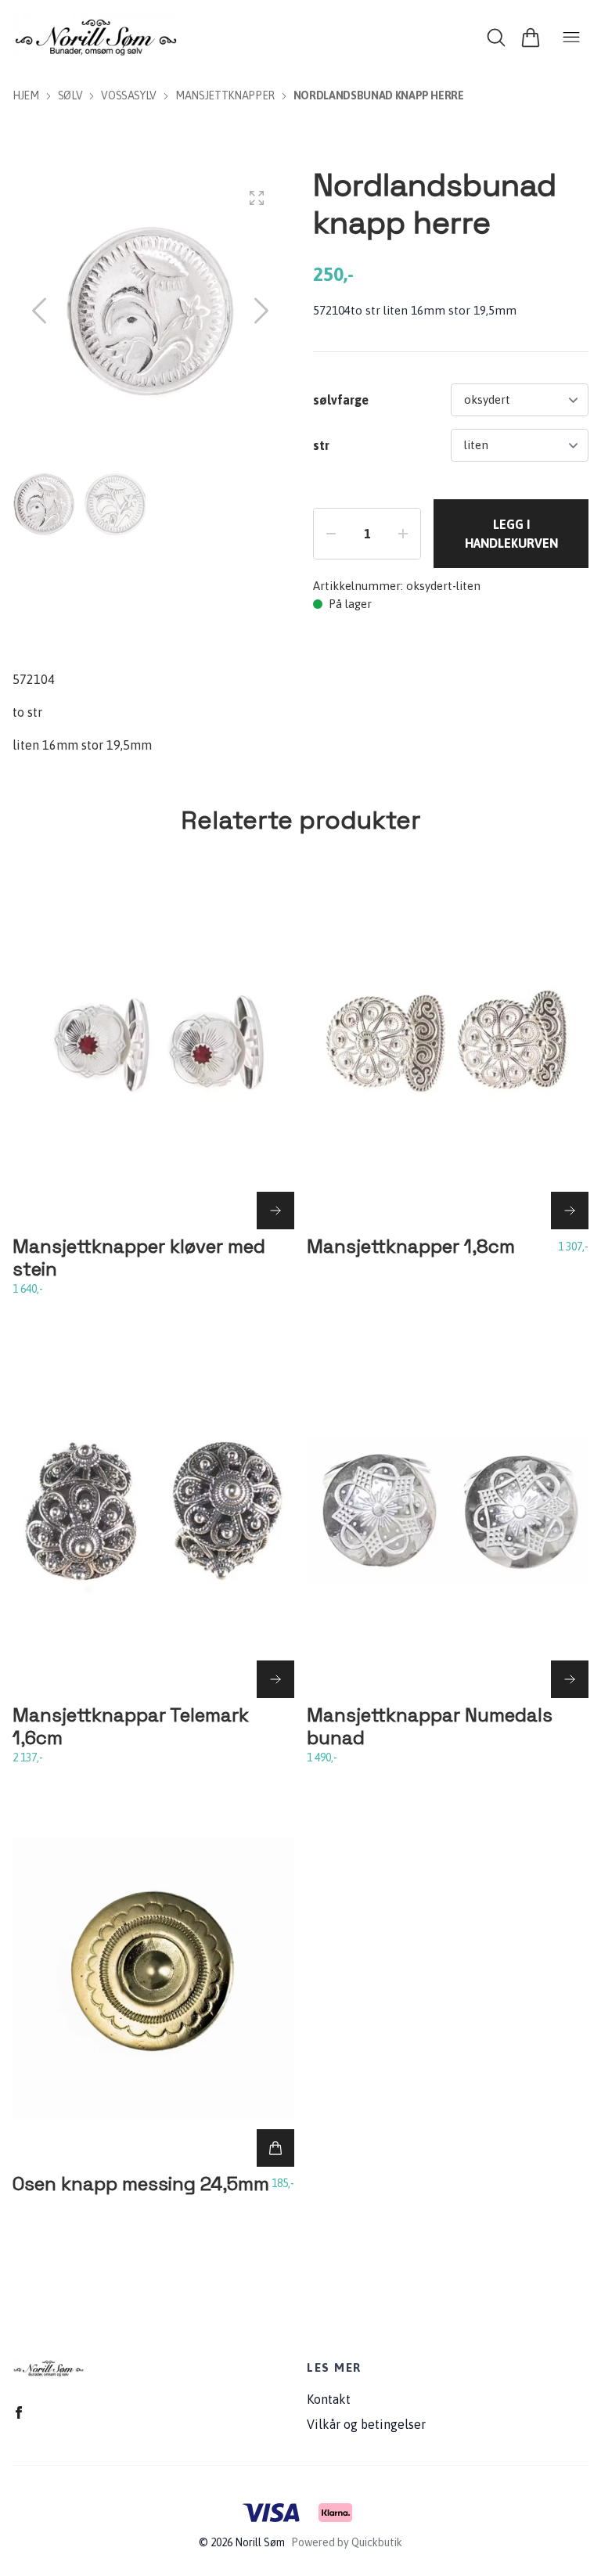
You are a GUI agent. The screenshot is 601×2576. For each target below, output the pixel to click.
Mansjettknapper (225, 95)
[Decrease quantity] (331, 534)
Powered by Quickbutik (347, 2542)
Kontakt (329, 2399)
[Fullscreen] (257, 198)
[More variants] (275, 1211)
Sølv (70, 95)
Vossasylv (129, 95)
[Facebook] (19, 2412)
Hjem (26, 95)
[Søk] (496, 38)
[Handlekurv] (531, 38)
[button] (261, 311)
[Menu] (571, 38)
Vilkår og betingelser (366, 2424)
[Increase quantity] (403, 534)
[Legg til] (275, 2148)
